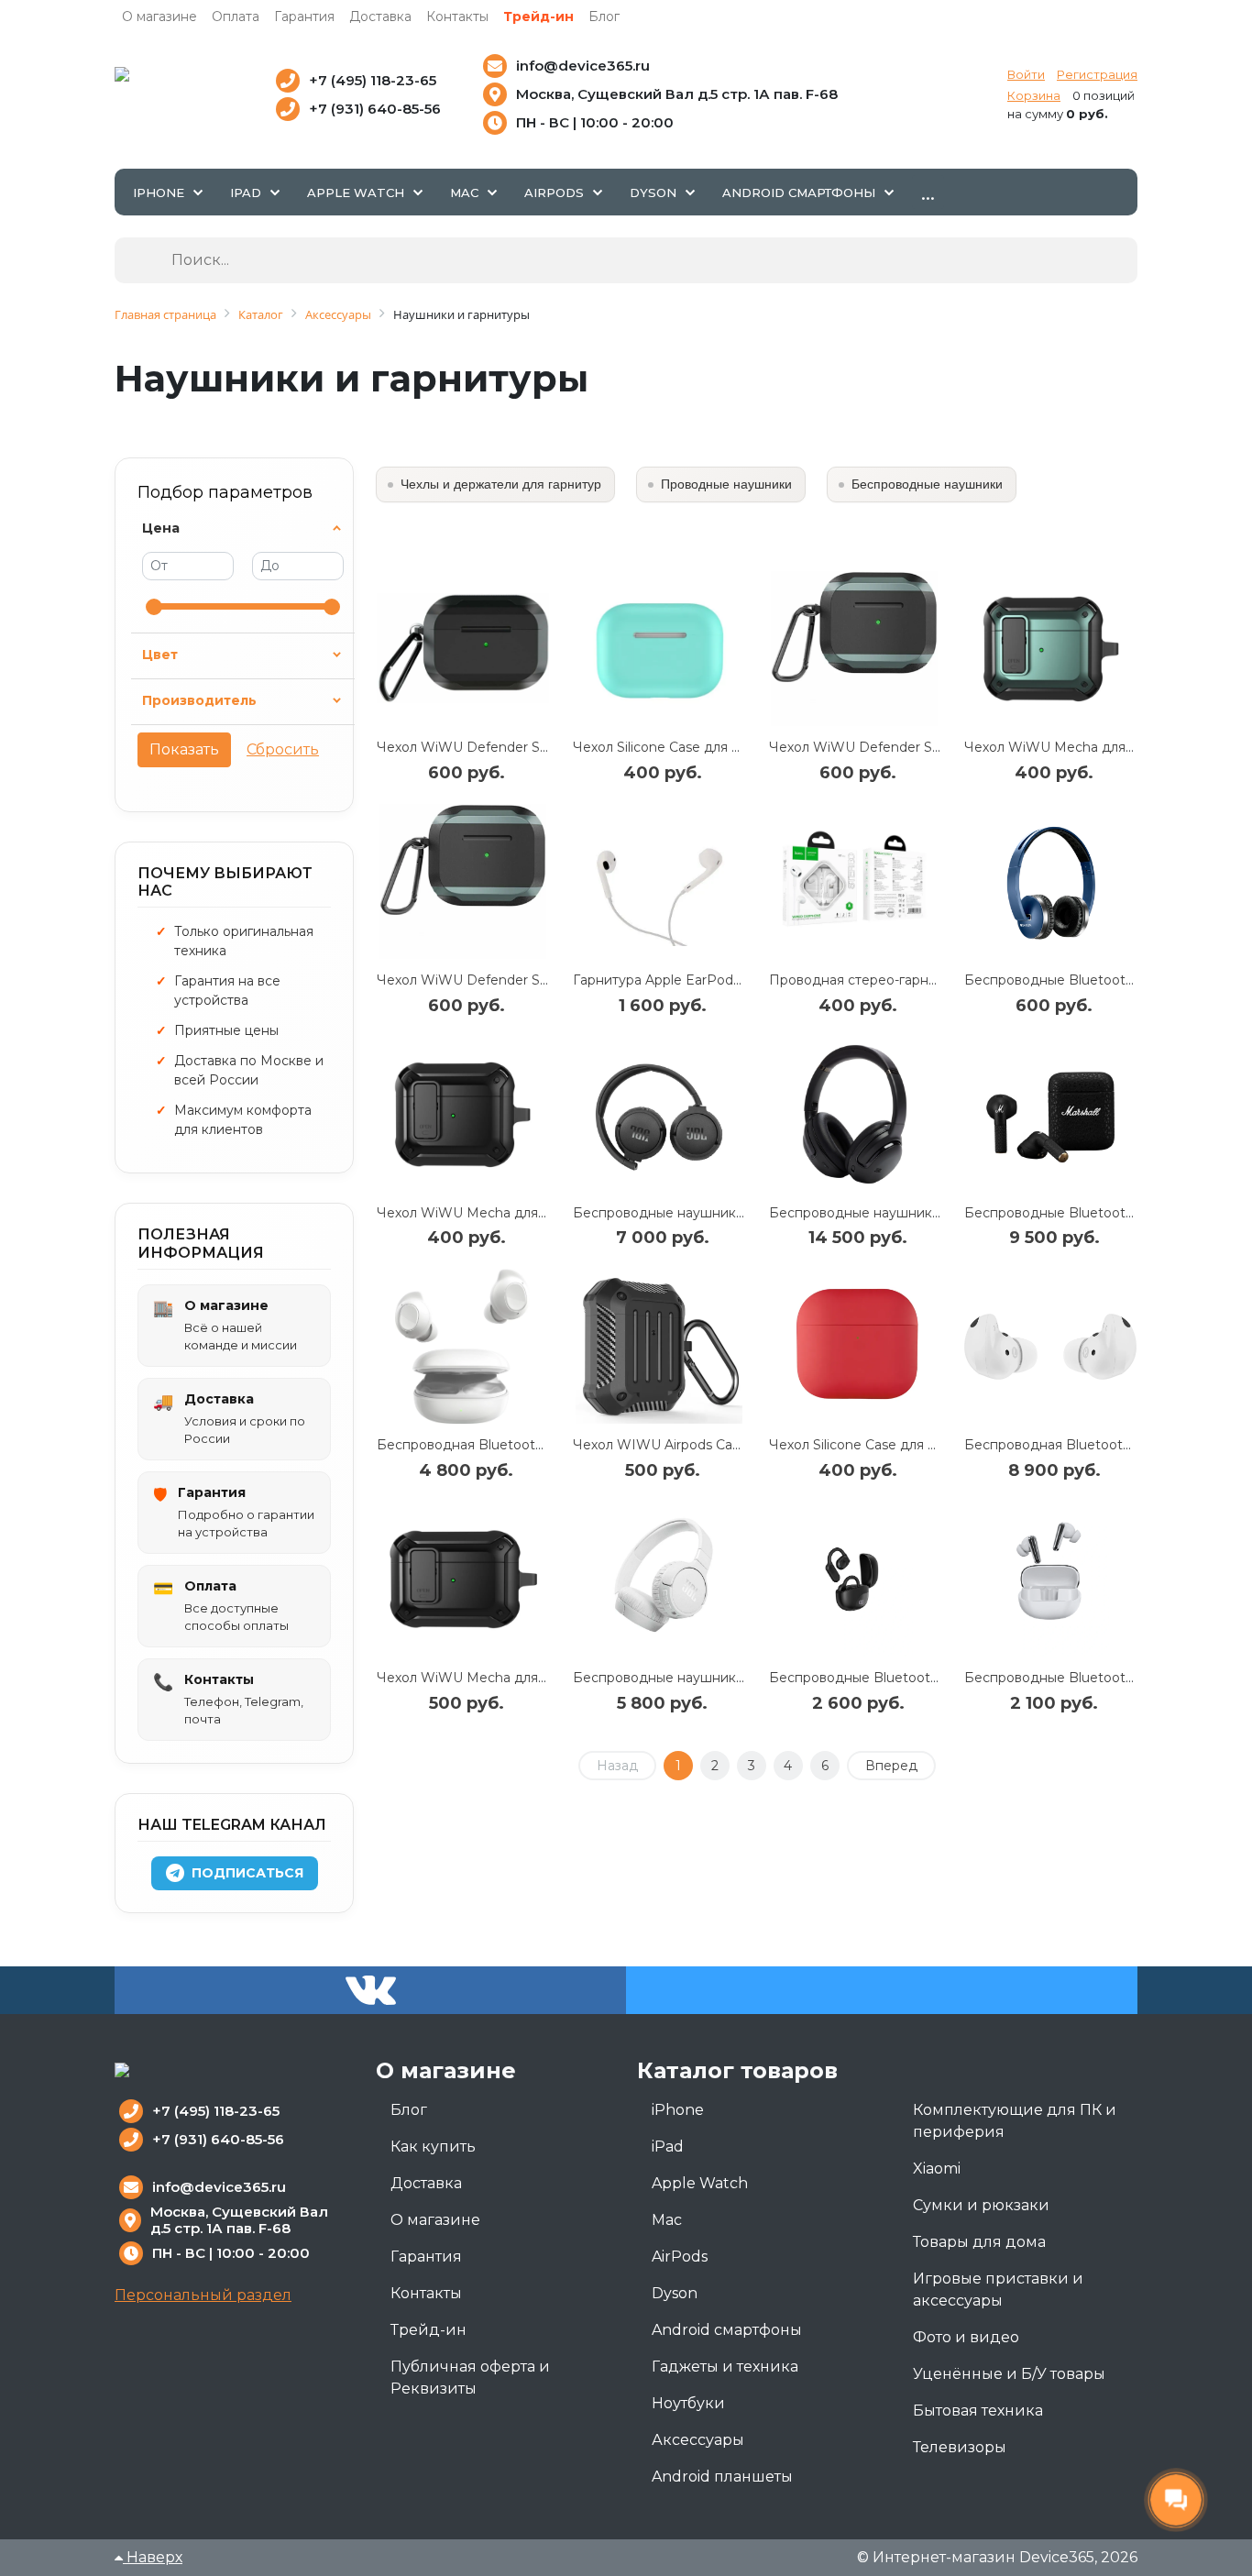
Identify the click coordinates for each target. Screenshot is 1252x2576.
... (928, 192)
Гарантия (304, 17)
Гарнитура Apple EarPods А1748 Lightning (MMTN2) (742, 980)
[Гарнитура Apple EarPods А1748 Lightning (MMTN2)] (659, 881)
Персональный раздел (203, 2295)
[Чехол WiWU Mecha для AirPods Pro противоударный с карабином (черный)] (463, 1579)
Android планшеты (722, 2477)
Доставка (380, 17)
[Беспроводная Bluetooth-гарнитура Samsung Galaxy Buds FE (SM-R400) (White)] (463, 1346)
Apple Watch (700, 2183)
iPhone (678, 2110)
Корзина (1034, 95)
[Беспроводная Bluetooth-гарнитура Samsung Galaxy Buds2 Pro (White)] (1050, 1346)
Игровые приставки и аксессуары (998, 2290)
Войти (1026, 74)
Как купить (433, 2147)
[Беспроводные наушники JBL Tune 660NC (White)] (659, 1579)
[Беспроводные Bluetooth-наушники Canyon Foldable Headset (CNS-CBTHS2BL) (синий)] (1050, 881)
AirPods (680, 2257)
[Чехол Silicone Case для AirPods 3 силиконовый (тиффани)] (659, 649)
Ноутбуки (688, 2403)
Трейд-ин (538, 17)
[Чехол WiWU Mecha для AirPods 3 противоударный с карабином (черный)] (463, 1114)
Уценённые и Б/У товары (1009, 2374)
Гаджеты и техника (725, 2367)
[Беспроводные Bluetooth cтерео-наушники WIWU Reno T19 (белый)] (1050, 1579)
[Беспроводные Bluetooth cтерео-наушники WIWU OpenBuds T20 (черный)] (855, 1579)
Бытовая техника (978, 2411)
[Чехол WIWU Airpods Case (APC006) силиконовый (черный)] (659, 1346)
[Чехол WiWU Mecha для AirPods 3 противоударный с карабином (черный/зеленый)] (1050, 649)
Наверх (153, 2557)
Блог (604, 17)
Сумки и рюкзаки (981, 2205)
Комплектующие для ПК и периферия (1015, 2121)
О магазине (159, 17)
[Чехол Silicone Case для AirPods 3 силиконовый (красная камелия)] (855, 1346)
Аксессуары (698, 2440)
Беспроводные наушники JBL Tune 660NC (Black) (738, 1213)
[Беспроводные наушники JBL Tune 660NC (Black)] (659, 1114)
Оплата (236, 17)
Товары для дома (979, 2242)
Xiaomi (937, 2169)
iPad (668, 2147)
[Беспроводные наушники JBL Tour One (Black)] (855, 1114)
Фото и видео (966, 2337)
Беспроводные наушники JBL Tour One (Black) (923, 1213)
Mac (667, 2220)
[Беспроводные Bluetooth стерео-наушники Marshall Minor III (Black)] (1050, 1114)
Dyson (675, 2293)
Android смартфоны (727, 2330)
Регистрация (1097, 74)
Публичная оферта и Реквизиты (470, 2378)
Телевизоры (960, 2447)
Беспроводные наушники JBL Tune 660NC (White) (740, 1678)
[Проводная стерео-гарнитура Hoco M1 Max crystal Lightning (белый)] (855, 881)
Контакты (457, 17)
